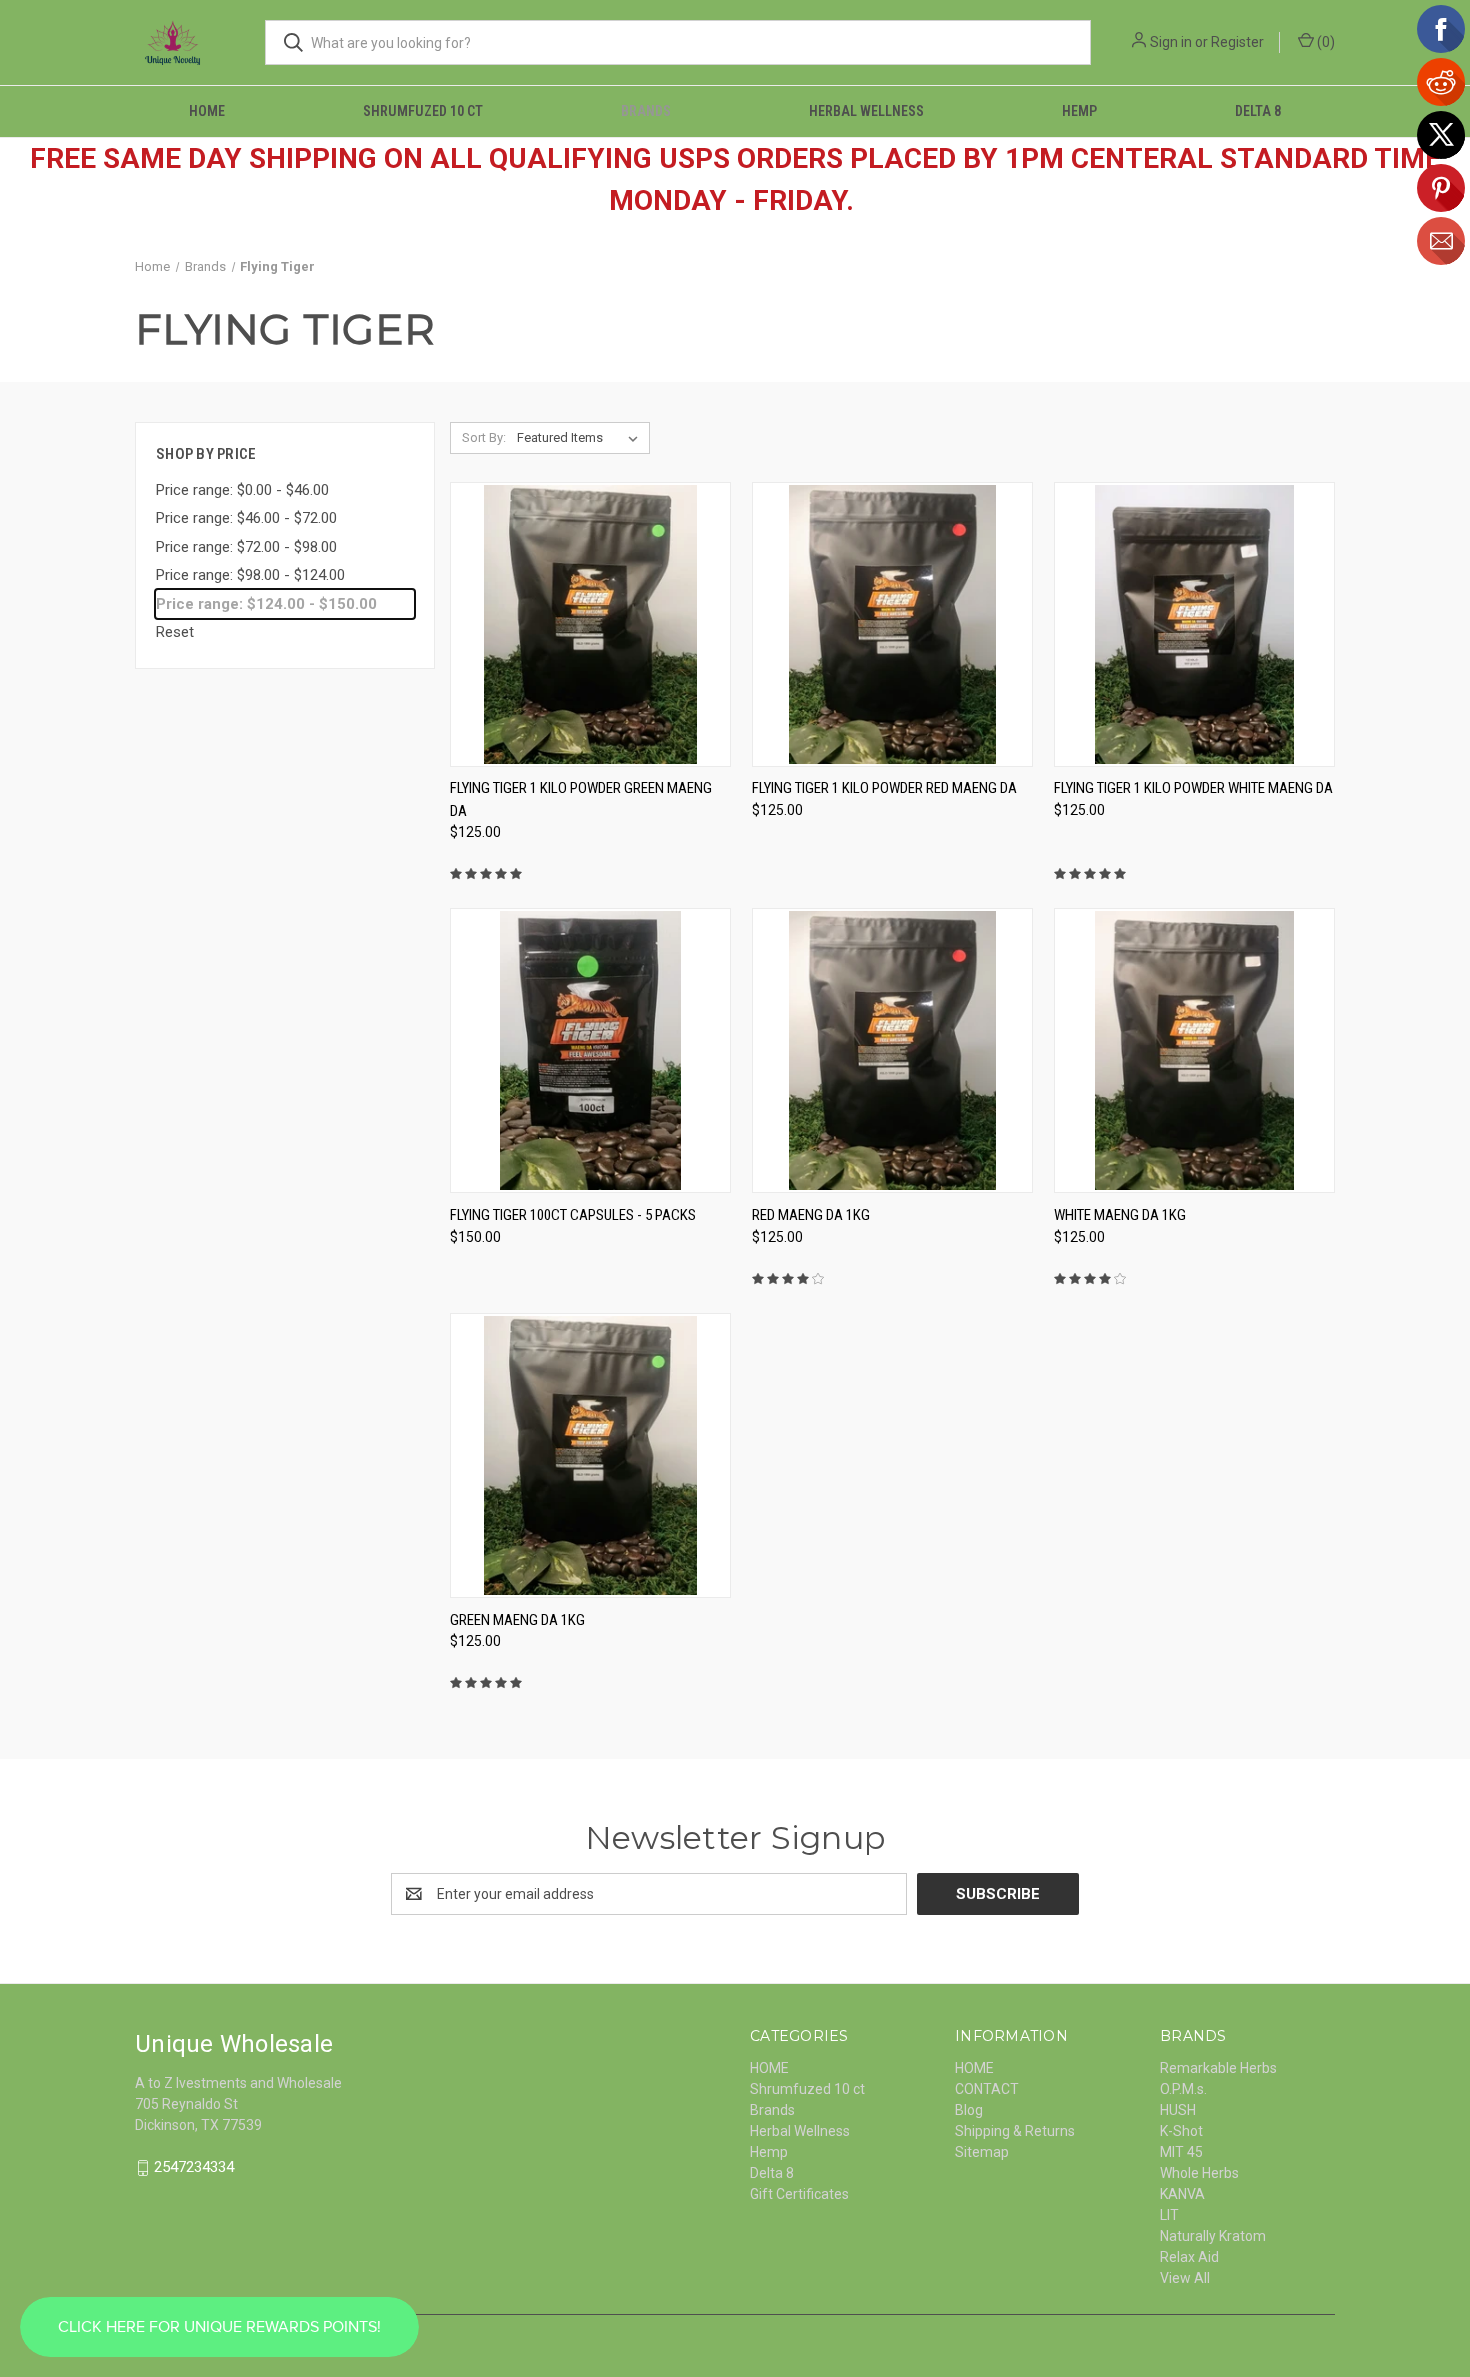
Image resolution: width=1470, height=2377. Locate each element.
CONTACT (987, 2089)
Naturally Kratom (1213, 2236)
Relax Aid (1189, 2257)
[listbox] (581, 438)
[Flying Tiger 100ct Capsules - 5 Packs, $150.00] (590, 1050)
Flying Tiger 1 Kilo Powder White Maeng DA (1193, 788)
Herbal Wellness (866, 111)
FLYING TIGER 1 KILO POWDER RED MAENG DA (884, 788)
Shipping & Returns (1015, 2131)
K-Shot (1181, 2131)
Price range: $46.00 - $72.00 (246, 518)
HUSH (1178, 2110)
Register (1237, 42)
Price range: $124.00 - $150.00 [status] (266, 604)
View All (1185, 2278)
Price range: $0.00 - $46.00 (242, 490)
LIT (1169, 2215)
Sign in (1171, 42)
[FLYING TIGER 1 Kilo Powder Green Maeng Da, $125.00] (590, 624)
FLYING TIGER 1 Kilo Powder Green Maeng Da (581, 799)
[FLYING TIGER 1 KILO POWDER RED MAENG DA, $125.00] (892, 624)
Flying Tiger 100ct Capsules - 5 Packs (573, 1215)
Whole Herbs (1199, 2173)
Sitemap (982, 2152)
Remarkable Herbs (1218, 2068)
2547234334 (194, 2167)
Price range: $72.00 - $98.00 (246, 547)
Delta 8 (1258, 111)
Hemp (1079, 111)
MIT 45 (1181, 2152)
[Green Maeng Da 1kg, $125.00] (590, 1455)
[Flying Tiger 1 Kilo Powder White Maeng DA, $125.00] (1194, 624)
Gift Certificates (799, 2194)
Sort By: (484, 437)
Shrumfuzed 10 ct (423, 111)
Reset (175, 632)
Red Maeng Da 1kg (811, 1215)
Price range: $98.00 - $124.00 (250, 575)
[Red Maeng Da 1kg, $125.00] (892, 1050)
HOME (207, 111)
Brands (646, 111)
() (1324, 42)
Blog (969, 2110)
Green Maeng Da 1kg (517, 1620)
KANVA (1182, 2194)
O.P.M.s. (1183, 2089)
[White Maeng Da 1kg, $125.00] (1194, 1050)
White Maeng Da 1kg (1120, 1215)
